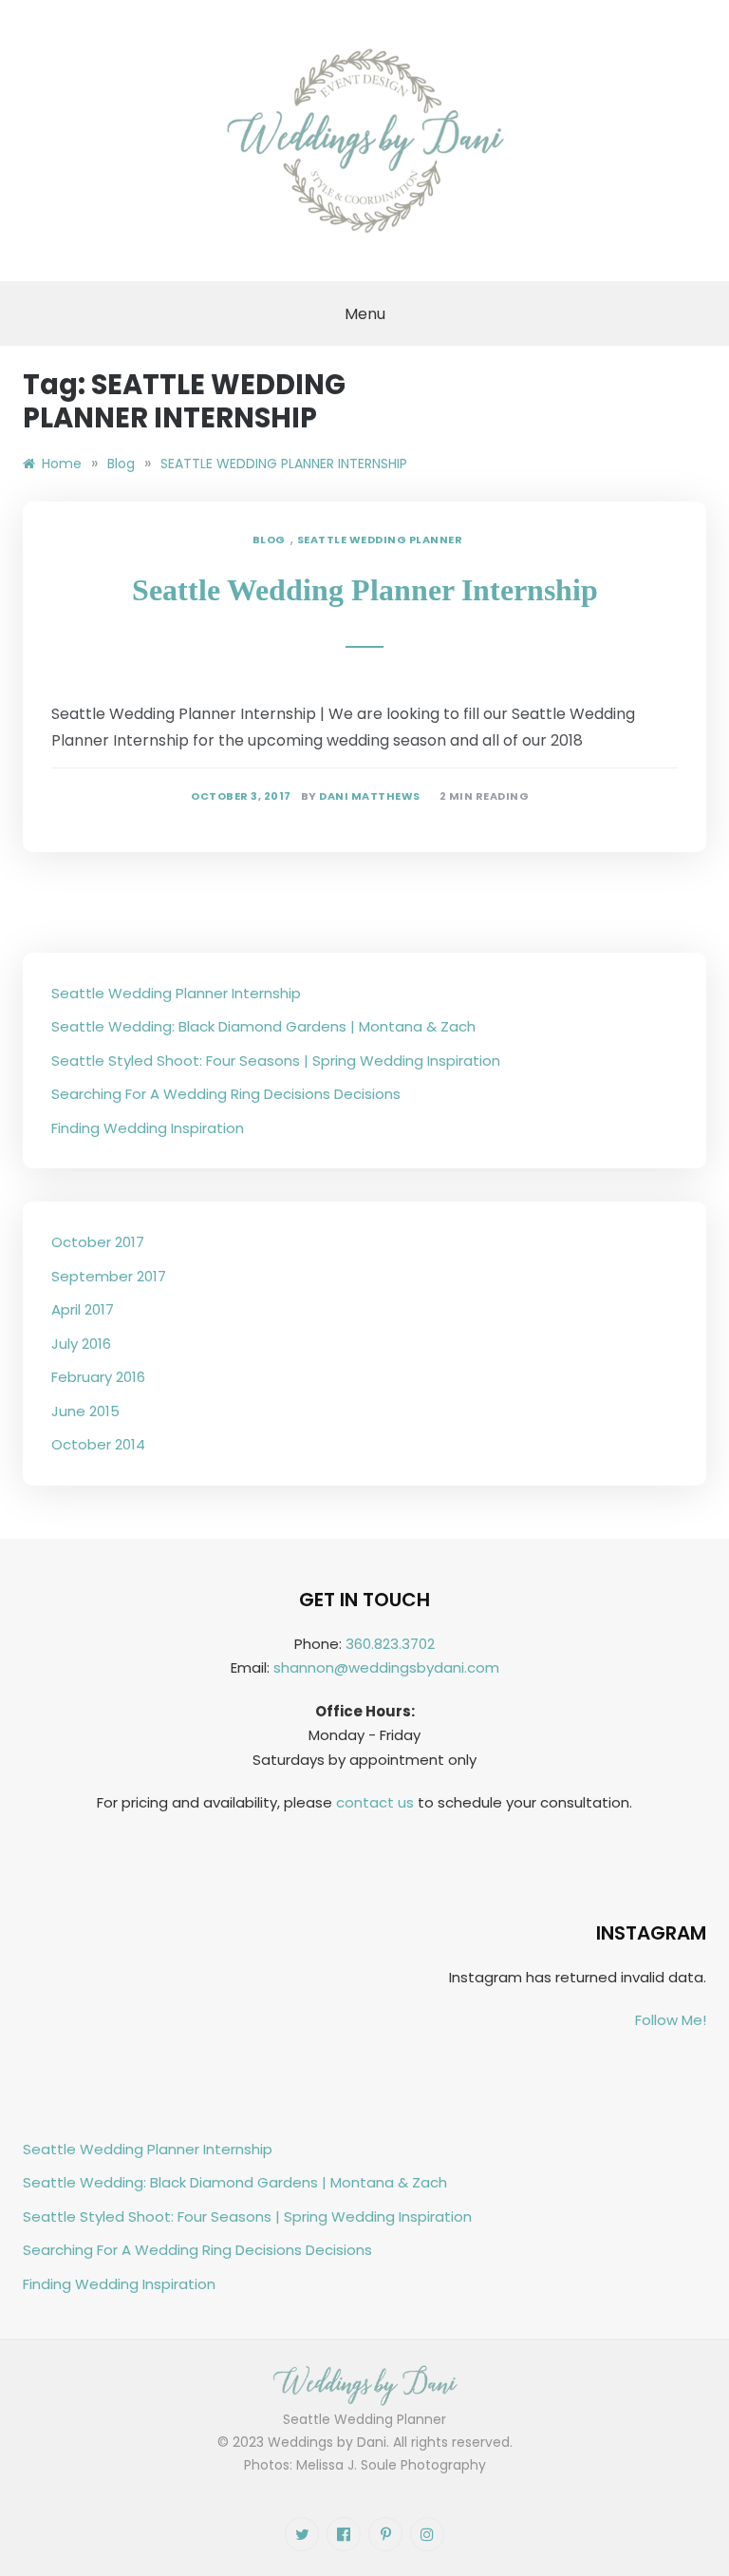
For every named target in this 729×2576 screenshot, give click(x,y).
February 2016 (98, 1377)
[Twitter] (302, 2534)
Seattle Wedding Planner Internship (365, 590)
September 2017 (109, 1276)
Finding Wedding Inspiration (148, 1128)
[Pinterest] (385, 2534)
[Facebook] (344, 2534)
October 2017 (98, 1242)
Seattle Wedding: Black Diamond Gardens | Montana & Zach (263, 1026)
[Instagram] (427, 2534)
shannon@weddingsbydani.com (386, 1667)
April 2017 (83, 1309)
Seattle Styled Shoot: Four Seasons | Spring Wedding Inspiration (276, 1061)
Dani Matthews (370, 796)
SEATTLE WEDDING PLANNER (380, 540)
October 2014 (98, 1444)
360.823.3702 (390, 1644)
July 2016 (81, 1344)
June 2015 (85, 1411)
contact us (375, 1802)
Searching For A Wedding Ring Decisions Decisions (226, 1094)
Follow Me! (671, 2020)
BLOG (269, 540)
